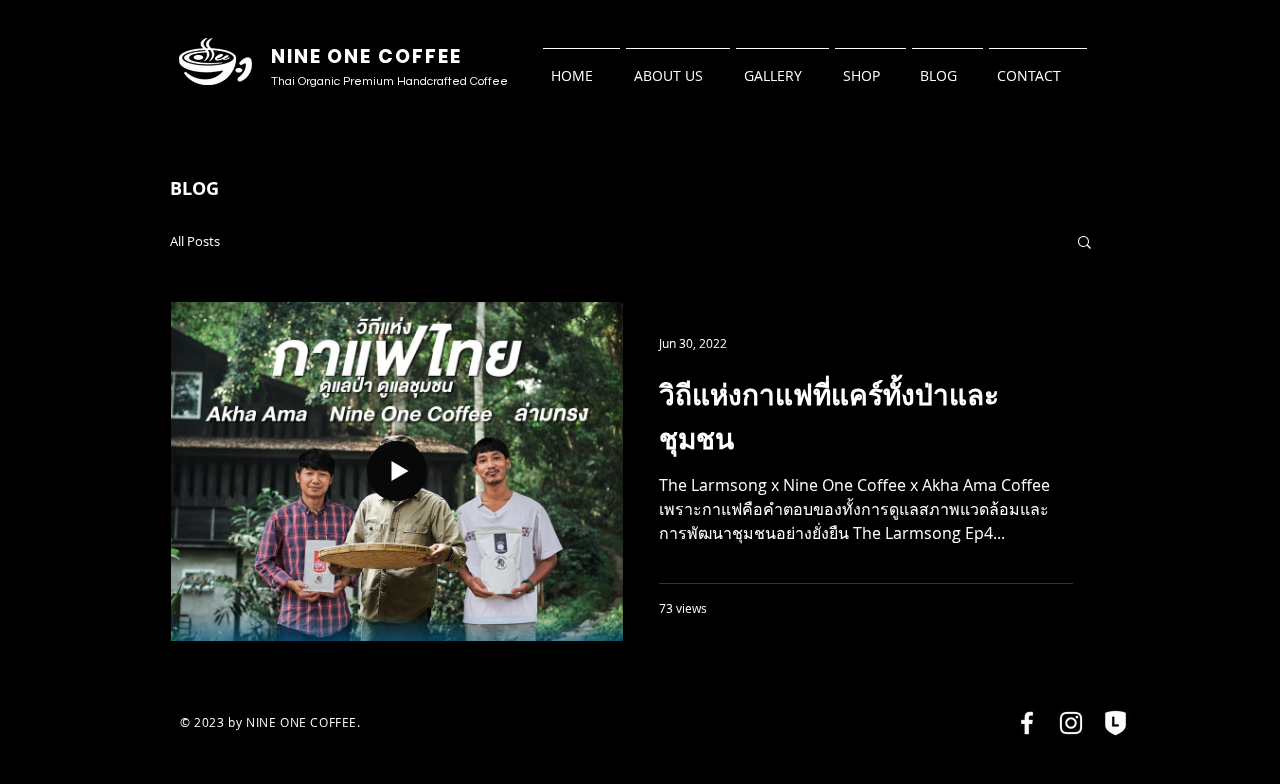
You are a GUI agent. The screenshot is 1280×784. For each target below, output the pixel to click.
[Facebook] (1027, 723)
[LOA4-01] (1115, 723)
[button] (1084, 243)
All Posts (195, 241)
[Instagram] (1071, 723)
